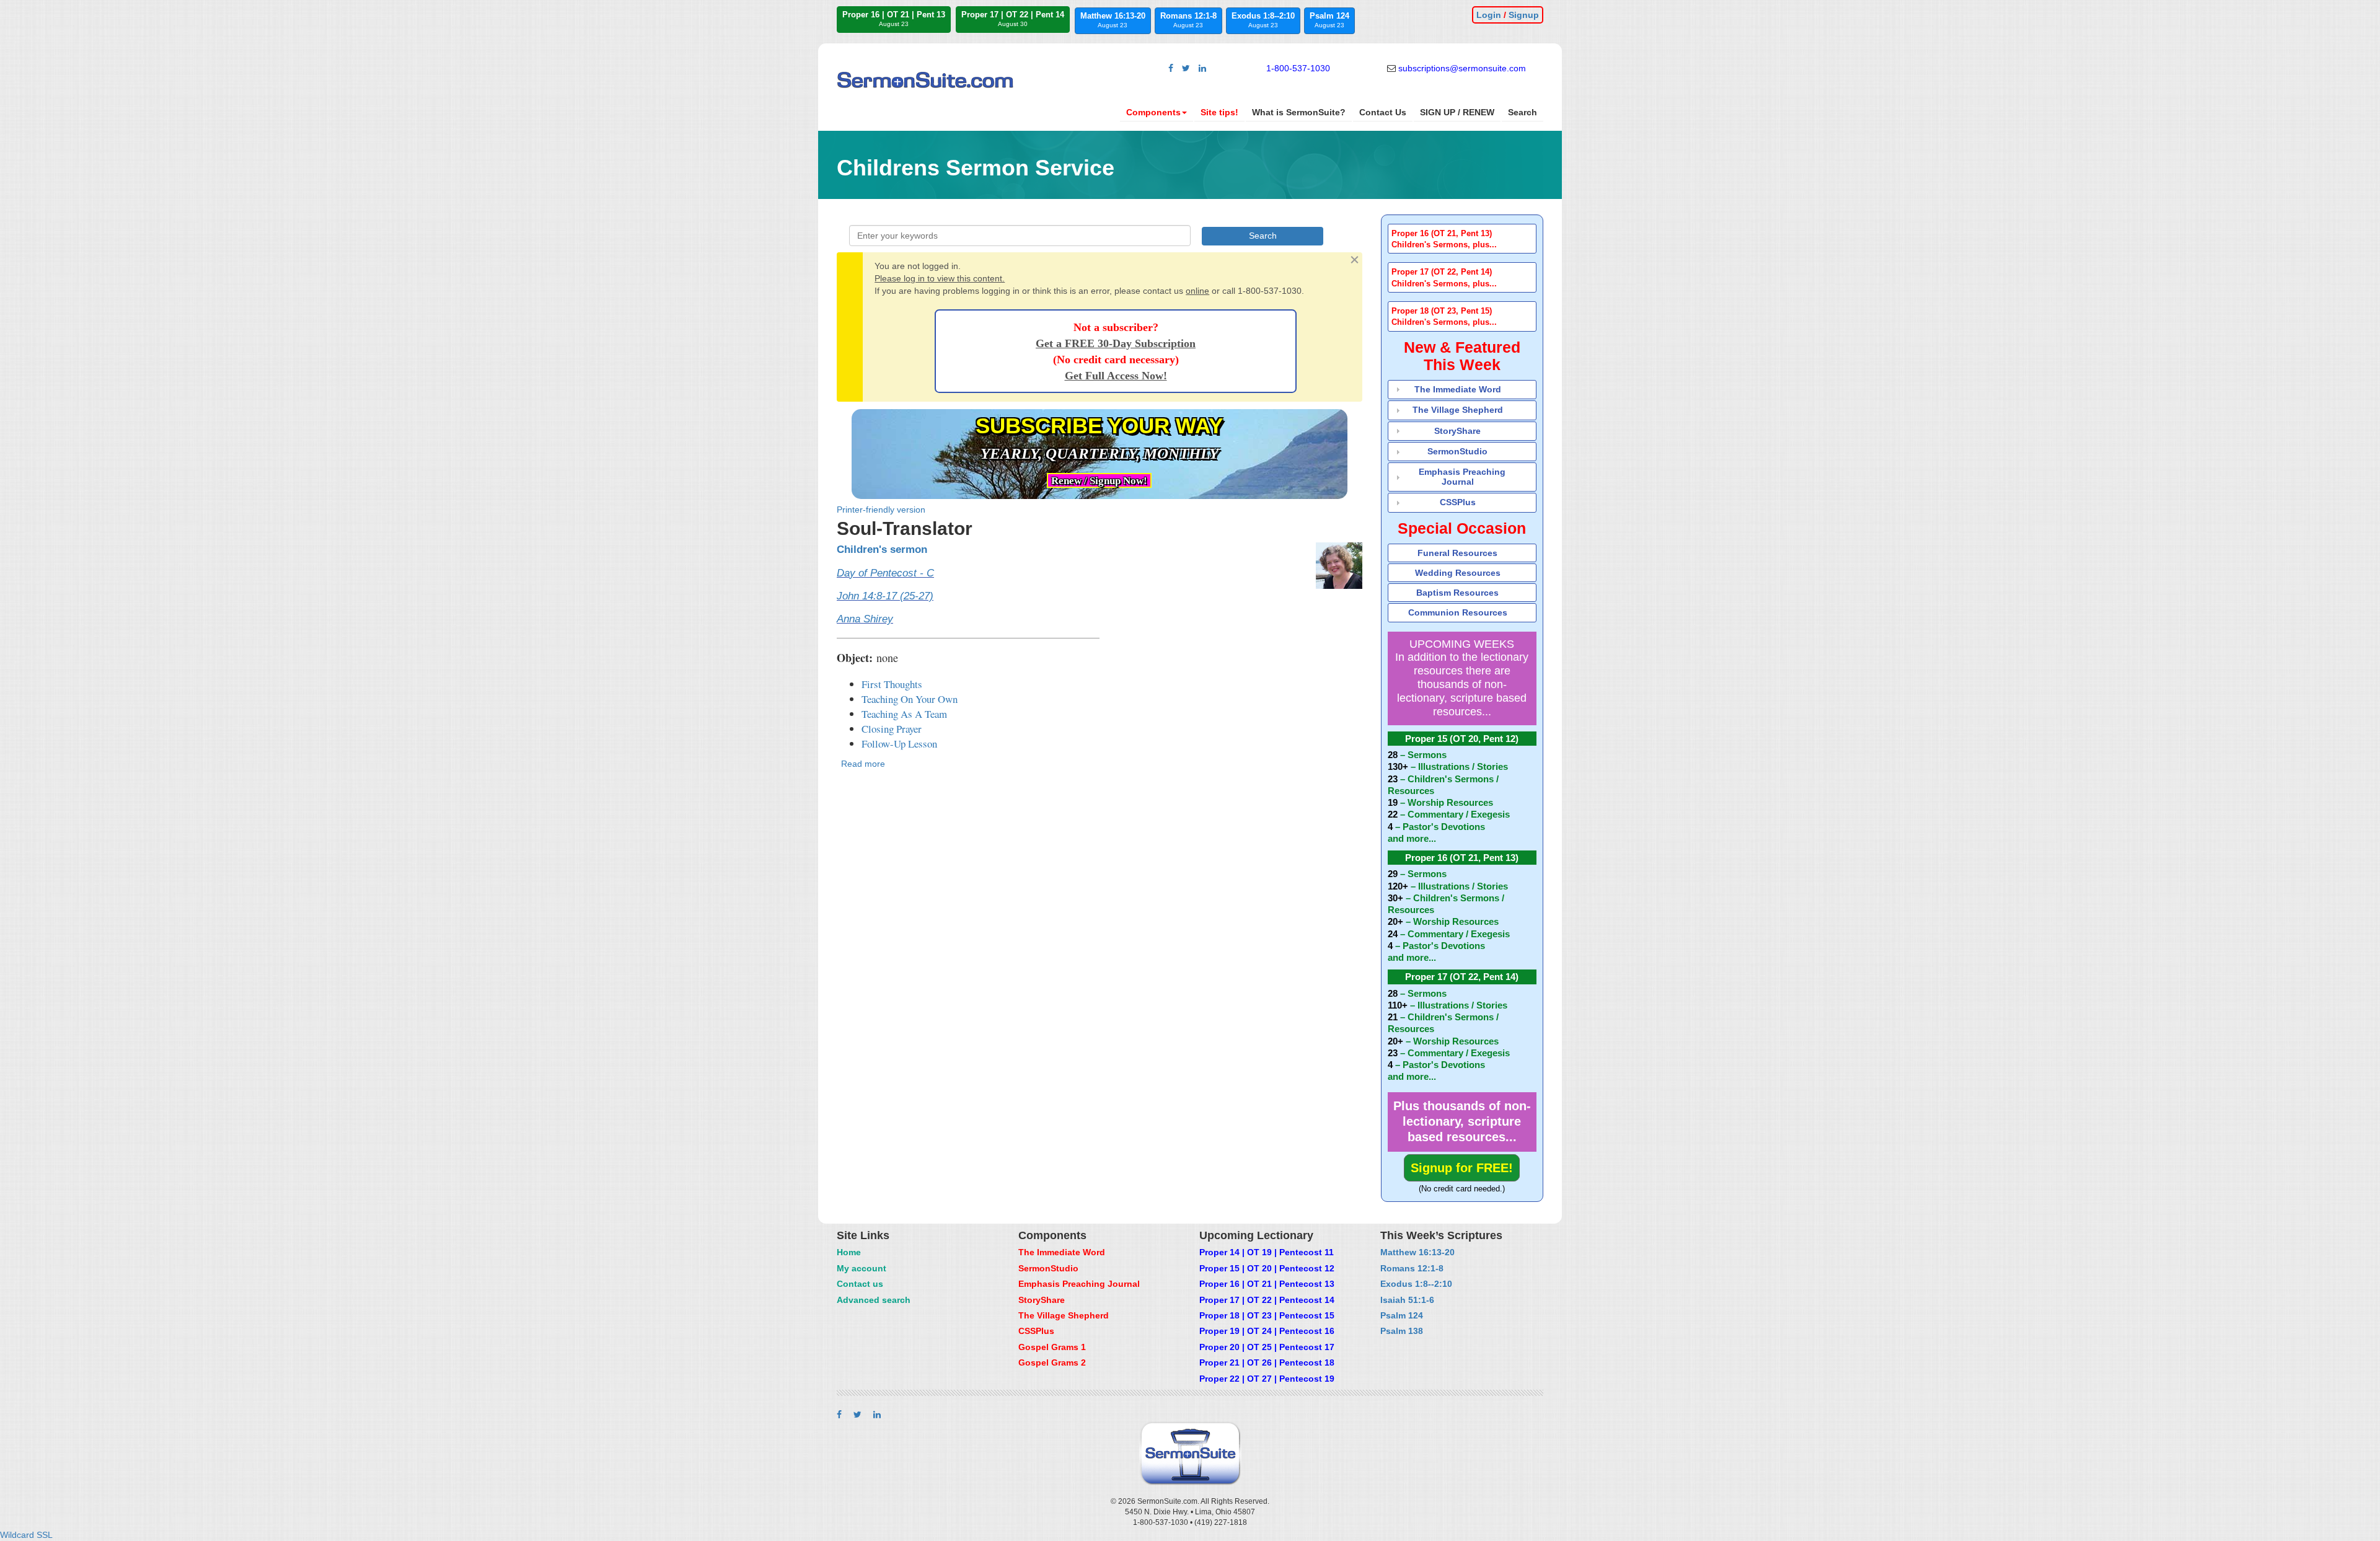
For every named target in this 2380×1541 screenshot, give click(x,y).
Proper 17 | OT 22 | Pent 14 (1013, 19)
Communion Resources (1458, 612)
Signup (1524, 15)
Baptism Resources (1457, 593)
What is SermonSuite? (1299, 112)
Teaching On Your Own (910, 699)
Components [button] (1153, 112)
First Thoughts (892, 684)
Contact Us (1383, 112)
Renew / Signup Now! (1099, 481)
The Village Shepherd (1458, 410)
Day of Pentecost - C (885, 573)
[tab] (1462, 239)
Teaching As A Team (904, 714)
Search (1523, 112)
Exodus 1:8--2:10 (1263, 20)
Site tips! (1219, 112)
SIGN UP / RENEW (1457, 112)
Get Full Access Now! (1116, 376)
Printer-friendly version (881, 510)
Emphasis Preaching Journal (1462, 476)
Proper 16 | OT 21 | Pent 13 (894, 19)
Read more (863, 764)
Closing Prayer (892, 729)
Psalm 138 (1402, 1331)
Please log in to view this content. (940, 278)
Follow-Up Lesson (899, 744)
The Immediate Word (1458, 389)
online (1197, 291)
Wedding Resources (1458, 573)
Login (1489, 15)
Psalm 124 (1329, 20)
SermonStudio (1457, 451)
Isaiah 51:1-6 (1407, 1300)
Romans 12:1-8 (1188, 20)
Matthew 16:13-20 (1113, 20)
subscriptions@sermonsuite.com (1462, 68)
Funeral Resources (1457, 553)
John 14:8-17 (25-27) (885, 596)
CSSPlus (1458, 502)
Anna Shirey (865, 619)
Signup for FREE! (1462, 1168)
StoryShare (1457, 431)
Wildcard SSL (26, 1535)
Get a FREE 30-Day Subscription (1116, 343)
